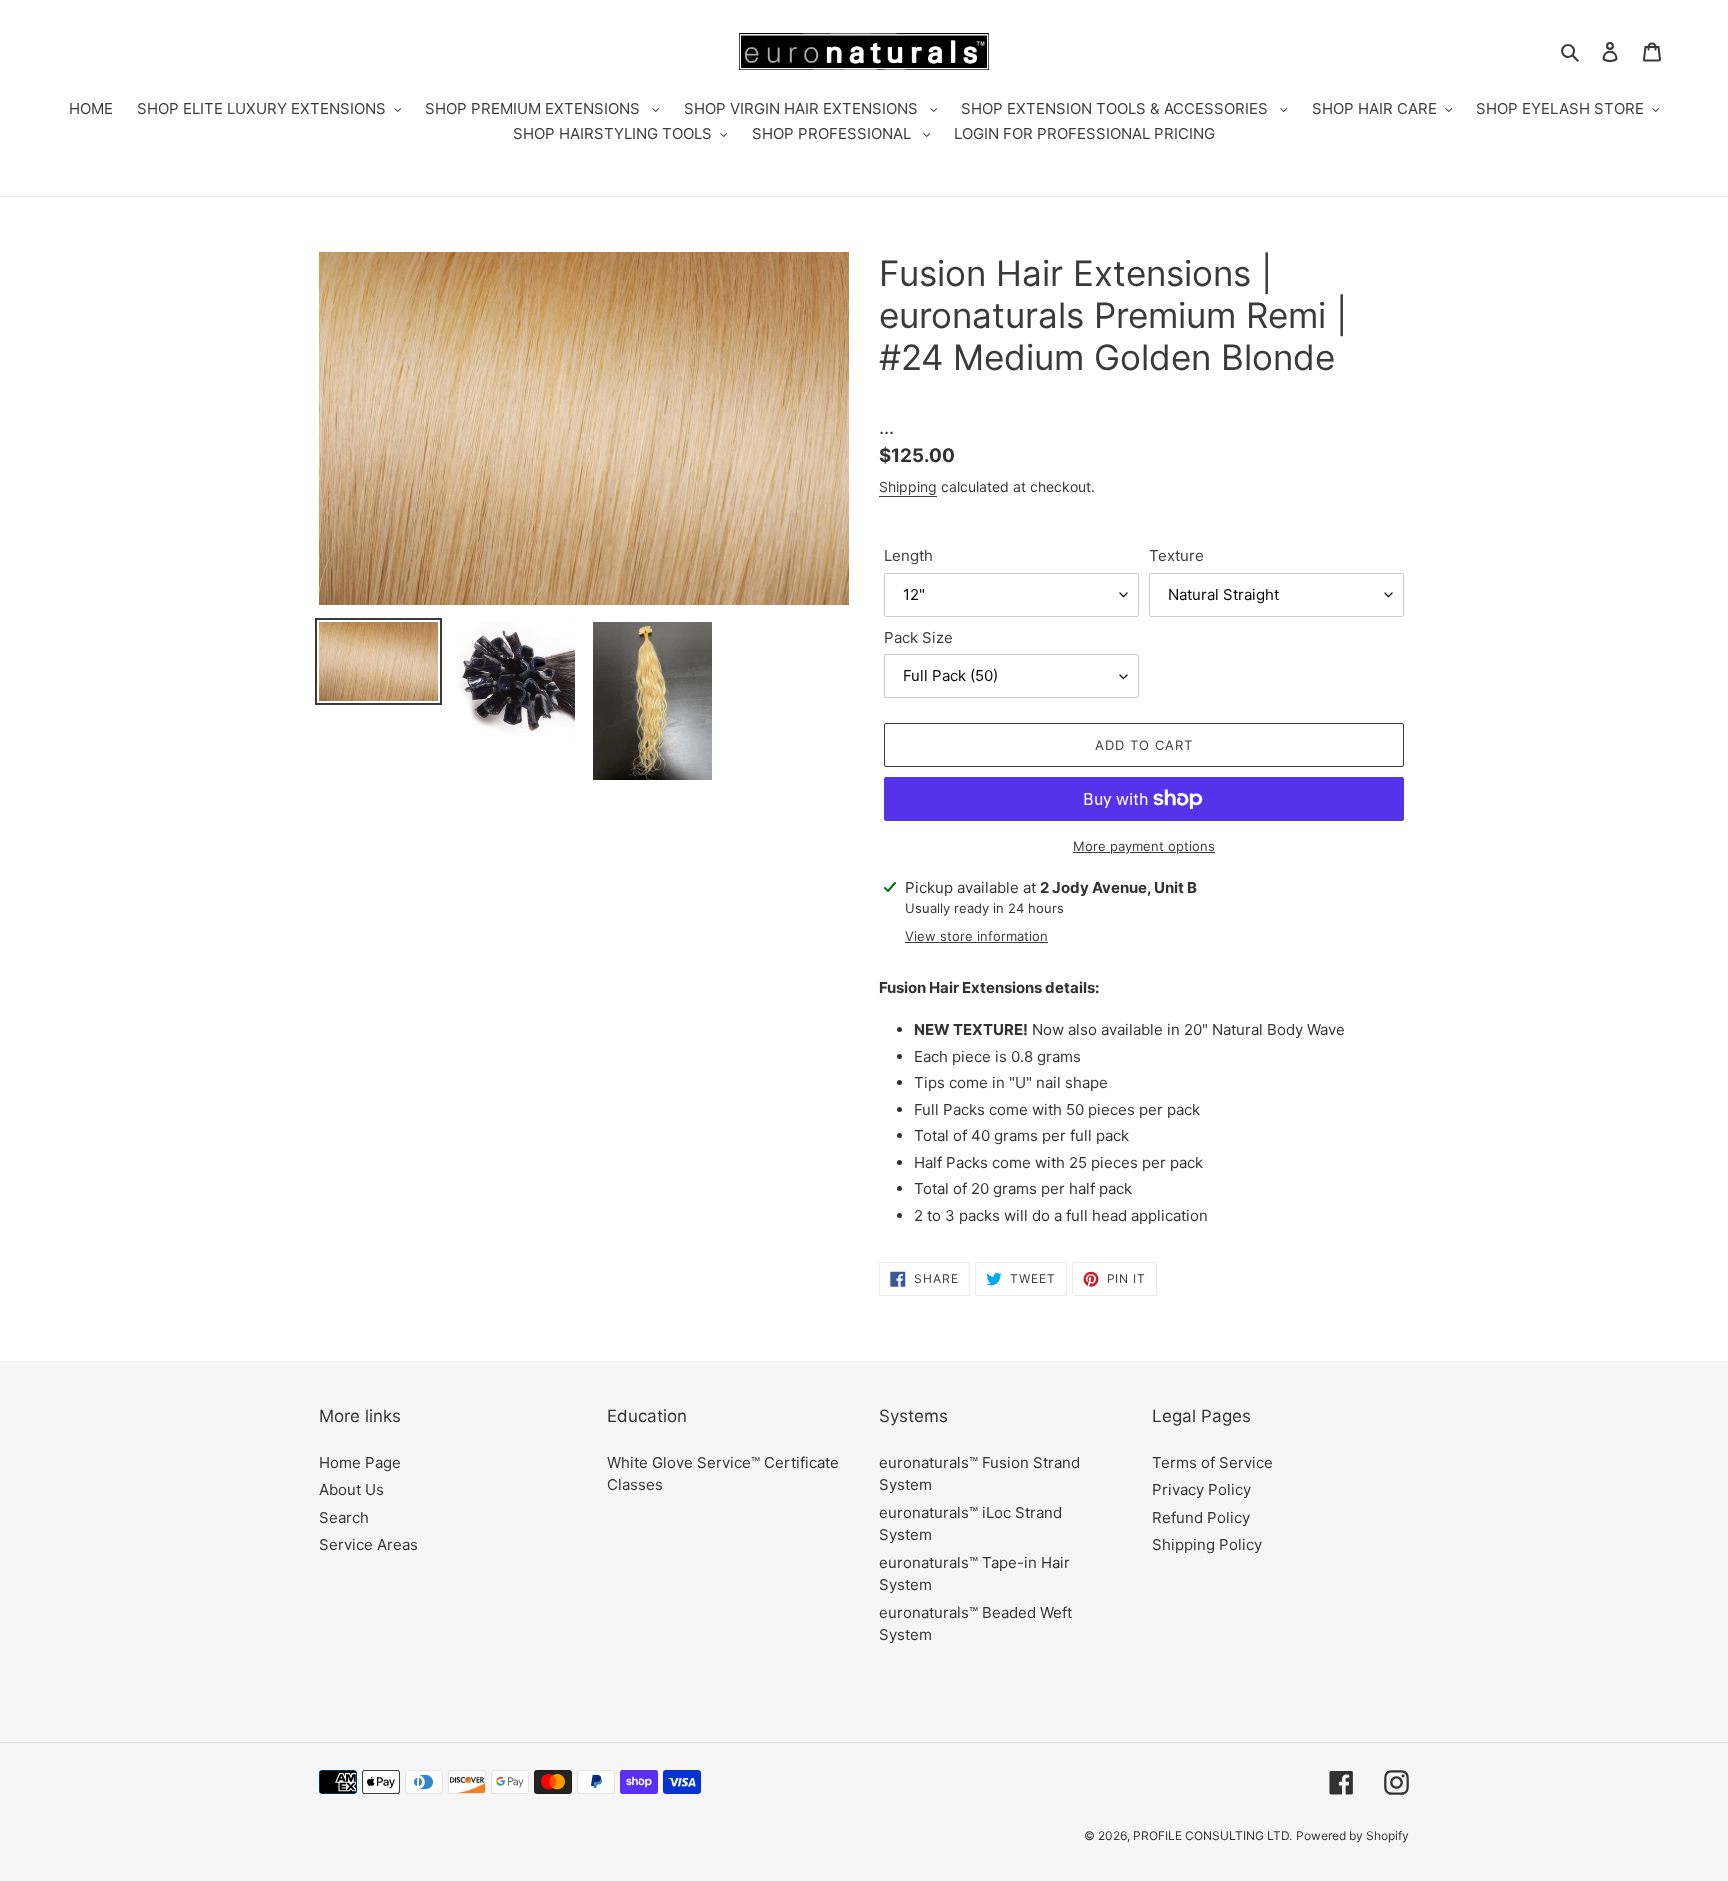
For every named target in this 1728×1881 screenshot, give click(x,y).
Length (908, 555)
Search (344, 1517)
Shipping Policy (1207, 1544)
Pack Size (918, 637)
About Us (351, 1489)
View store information (976, 936)
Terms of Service (1212, 1462)
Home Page (360, 1462)
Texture (1176, 555)
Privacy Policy (1201, 1489)
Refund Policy (1201, 1517)
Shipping (908, 486)
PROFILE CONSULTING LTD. (1212, 1835)
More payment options (1144, 846)
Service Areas (368, 1544)
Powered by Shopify (1352, 1835)
